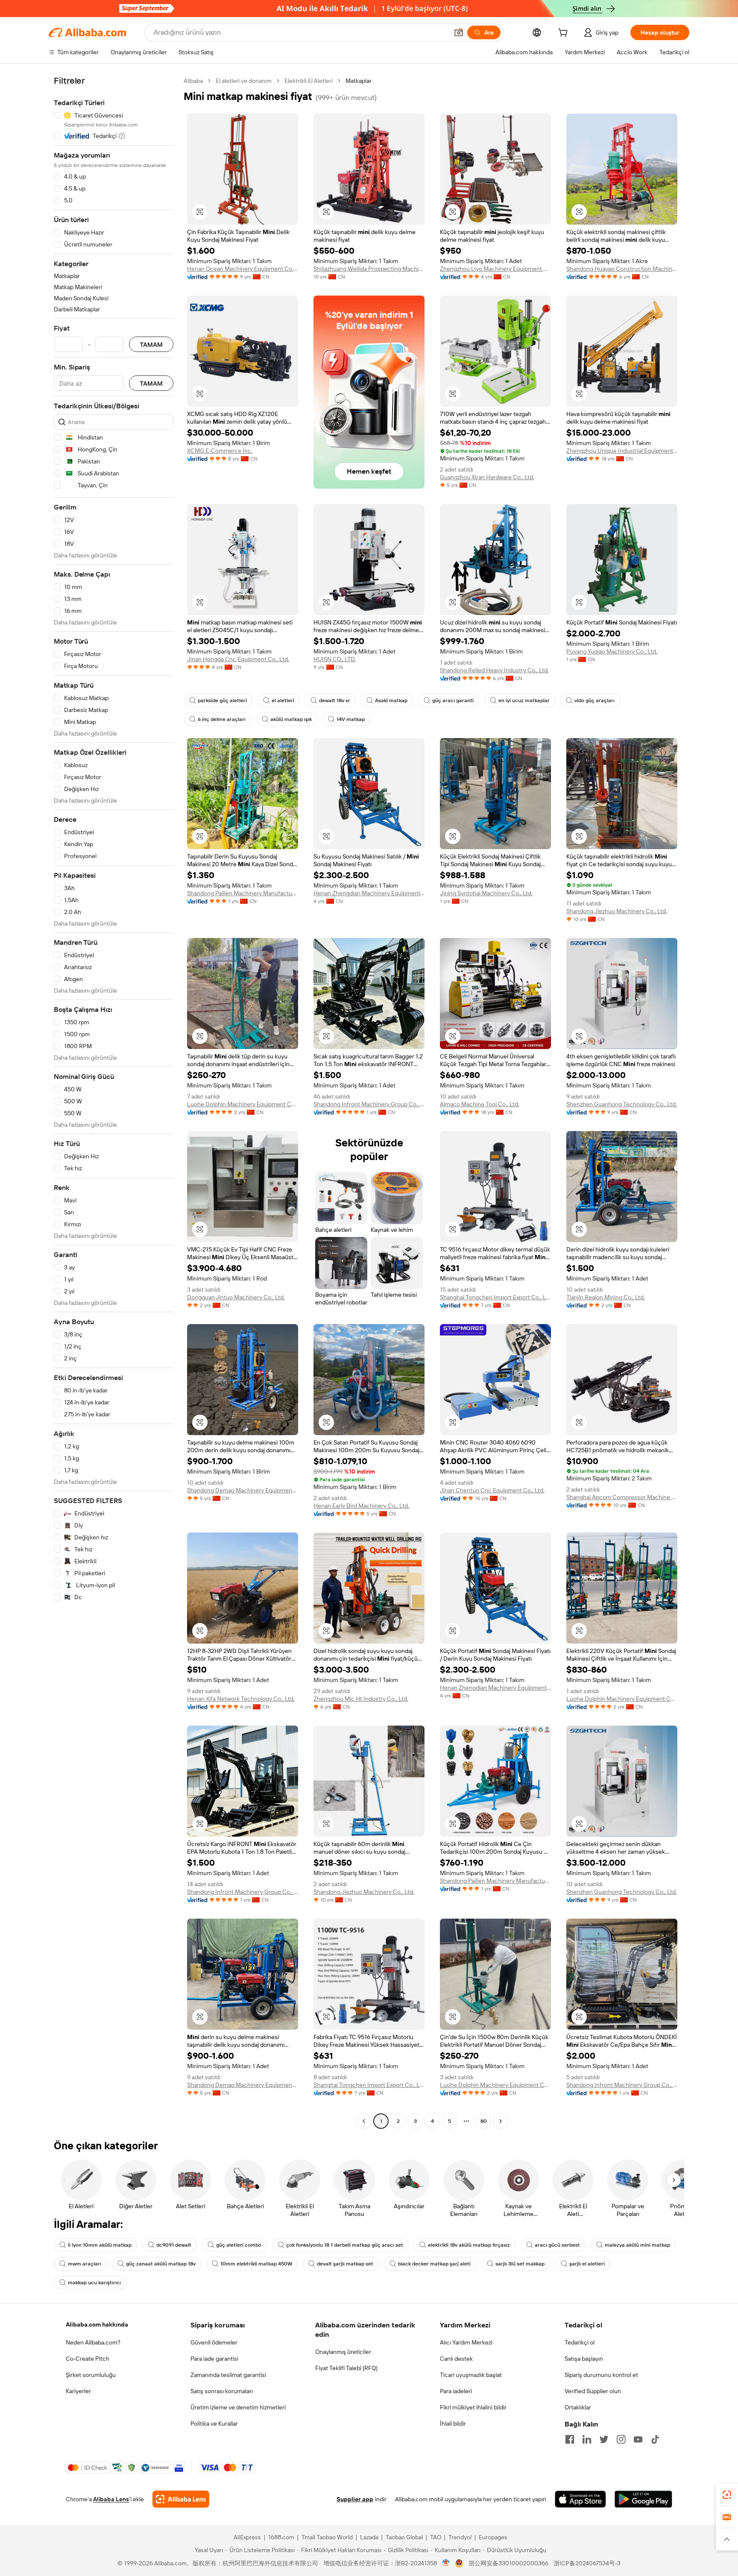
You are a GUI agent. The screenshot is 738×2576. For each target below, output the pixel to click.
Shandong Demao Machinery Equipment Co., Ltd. (243, 1490)
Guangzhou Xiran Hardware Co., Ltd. (487, 477)
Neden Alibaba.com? (93, 2342)
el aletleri (283, 700)
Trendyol (460, 2537)
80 (484, 2121)
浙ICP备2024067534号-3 (587, 2563)
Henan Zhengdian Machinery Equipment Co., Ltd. (369, 893)
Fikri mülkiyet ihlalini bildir (473, 2407)
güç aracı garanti (453, 700)
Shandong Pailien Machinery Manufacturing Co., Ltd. (243, 893)
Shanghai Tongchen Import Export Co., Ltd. (495, 1297)
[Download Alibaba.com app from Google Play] (643, 2499)
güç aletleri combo (239, 2245)
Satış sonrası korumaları (222, 2391)
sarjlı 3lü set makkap (520, 2264)
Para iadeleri (456, 2391)
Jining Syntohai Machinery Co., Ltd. (486, 893)
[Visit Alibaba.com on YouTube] (638, 2439)
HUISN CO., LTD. (335, 659)
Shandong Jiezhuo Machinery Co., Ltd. (617, 911)
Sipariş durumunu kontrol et (601, 2375)
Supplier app (355, 2499)
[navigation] (114, 1102)
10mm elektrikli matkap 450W (256, 2264)
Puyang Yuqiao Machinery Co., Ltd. (612, 651)
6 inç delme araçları (222, 719)
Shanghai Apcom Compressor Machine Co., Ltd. (622, 1497)
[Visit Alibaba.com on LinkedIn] (587, 2439)
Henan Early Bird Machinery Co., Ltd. (361, 1506)
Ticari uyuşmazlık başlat (471, 2375)
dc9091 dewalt (174, 2245)
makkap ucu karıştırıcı (94, 2283)
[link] (727, 2495)
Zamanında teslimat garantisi (228, 2375)
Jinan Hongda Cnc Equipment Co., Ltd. (238, 659)
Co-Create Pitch (88, 2359)
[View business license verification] (446, 2563)
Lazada (369, 2537)
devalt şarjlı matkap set (345, 2264)
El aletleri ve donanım (244, 81)
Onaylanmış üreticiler (343, 2352)
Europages (493, 2537)
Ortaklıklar (578, 2407)
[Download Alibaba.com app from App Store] (580, 2499)
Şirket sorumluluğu (91, 2375)
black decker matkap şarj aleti (434, 2264)
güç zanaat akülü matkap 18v (161, 2264)
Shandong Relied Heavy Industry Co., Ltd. (494, 670)
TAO (436, 2537)
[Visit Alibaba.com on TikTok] (655, 2439)
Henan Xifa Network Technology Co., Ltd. (241, 1699)
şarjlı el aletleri (587, 2264)
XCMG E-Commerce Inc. (220, 451)
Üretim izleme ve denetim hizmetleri (238, 2407)
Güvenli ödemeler (214, 2342)
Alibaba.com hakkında (97, 2324)
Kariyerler (78, 2391)
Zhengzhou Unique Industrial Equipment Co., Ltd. (622, 451)
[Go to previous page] (364, 2121)
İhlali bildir (453, 2424)
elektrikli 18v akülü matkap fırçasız (469, 2245)
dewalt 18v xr (335, 700)
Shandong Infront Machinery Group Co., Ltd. (369, 1104)
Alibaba (193, 81)
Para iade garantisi (214, 2359)
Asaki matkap (391, 700)
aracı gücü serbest (557, 2245)
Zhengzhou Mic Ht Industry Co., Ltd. (361, 1699)
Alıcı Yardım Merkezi (466, 2342)
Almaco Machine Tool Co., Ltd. (480, 1104)
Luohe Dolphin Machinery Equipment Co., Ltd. (243, 1104)
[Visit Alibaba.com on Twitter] (604, 2439)
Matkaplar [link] (359, 81)
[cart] (565, 34)
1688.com (281, 2537)
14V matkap (351, 719)
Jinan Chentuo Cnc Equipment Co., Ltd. (492, 1490)
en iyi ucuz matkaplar (524, 700)
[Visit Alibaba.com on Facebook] (570, 2439)
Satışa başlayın (584, 2359)
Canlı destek (456, 2359)
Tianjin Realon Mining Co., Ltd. (606, 1297)
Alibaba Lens (111, 2499)
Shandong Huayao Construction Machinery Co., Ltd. (622, 269)
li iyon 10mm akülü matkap (100, 2245)
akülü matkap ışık (291, 719)
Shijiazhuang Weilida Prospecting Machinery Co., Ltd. (369, 269)
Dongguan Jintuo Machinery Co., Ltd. (236, 1297)
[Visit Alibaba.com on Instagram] (621, 2439)
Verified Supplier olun (593, 2391)
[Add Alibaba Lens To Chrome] (181, 2499)
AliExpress (247, 2537)
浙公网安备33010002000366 (508, 2563)
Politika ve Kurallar (214, 2424)
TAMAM (151, 344)
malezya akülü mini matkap (637, 2245)
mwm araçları (85, 2264)
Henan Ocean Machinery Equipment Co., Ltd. (243, 269)
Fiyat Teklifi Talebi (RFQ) (346, 2368)
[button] (459, 32)
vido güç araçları (594, 700)
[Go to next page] (501, 2121)
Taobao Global (404, 2537)
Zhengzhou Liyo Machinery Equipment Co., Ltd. (495, 269)
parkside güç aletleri (222, 700)
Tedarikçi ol (580, 2342)
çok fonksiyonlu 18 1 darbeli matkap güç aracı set (345, 2245)
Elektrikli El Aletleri (309, 81)
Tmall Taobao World (327, 2537)
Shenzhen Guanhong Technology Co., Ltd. (622, 1104)
